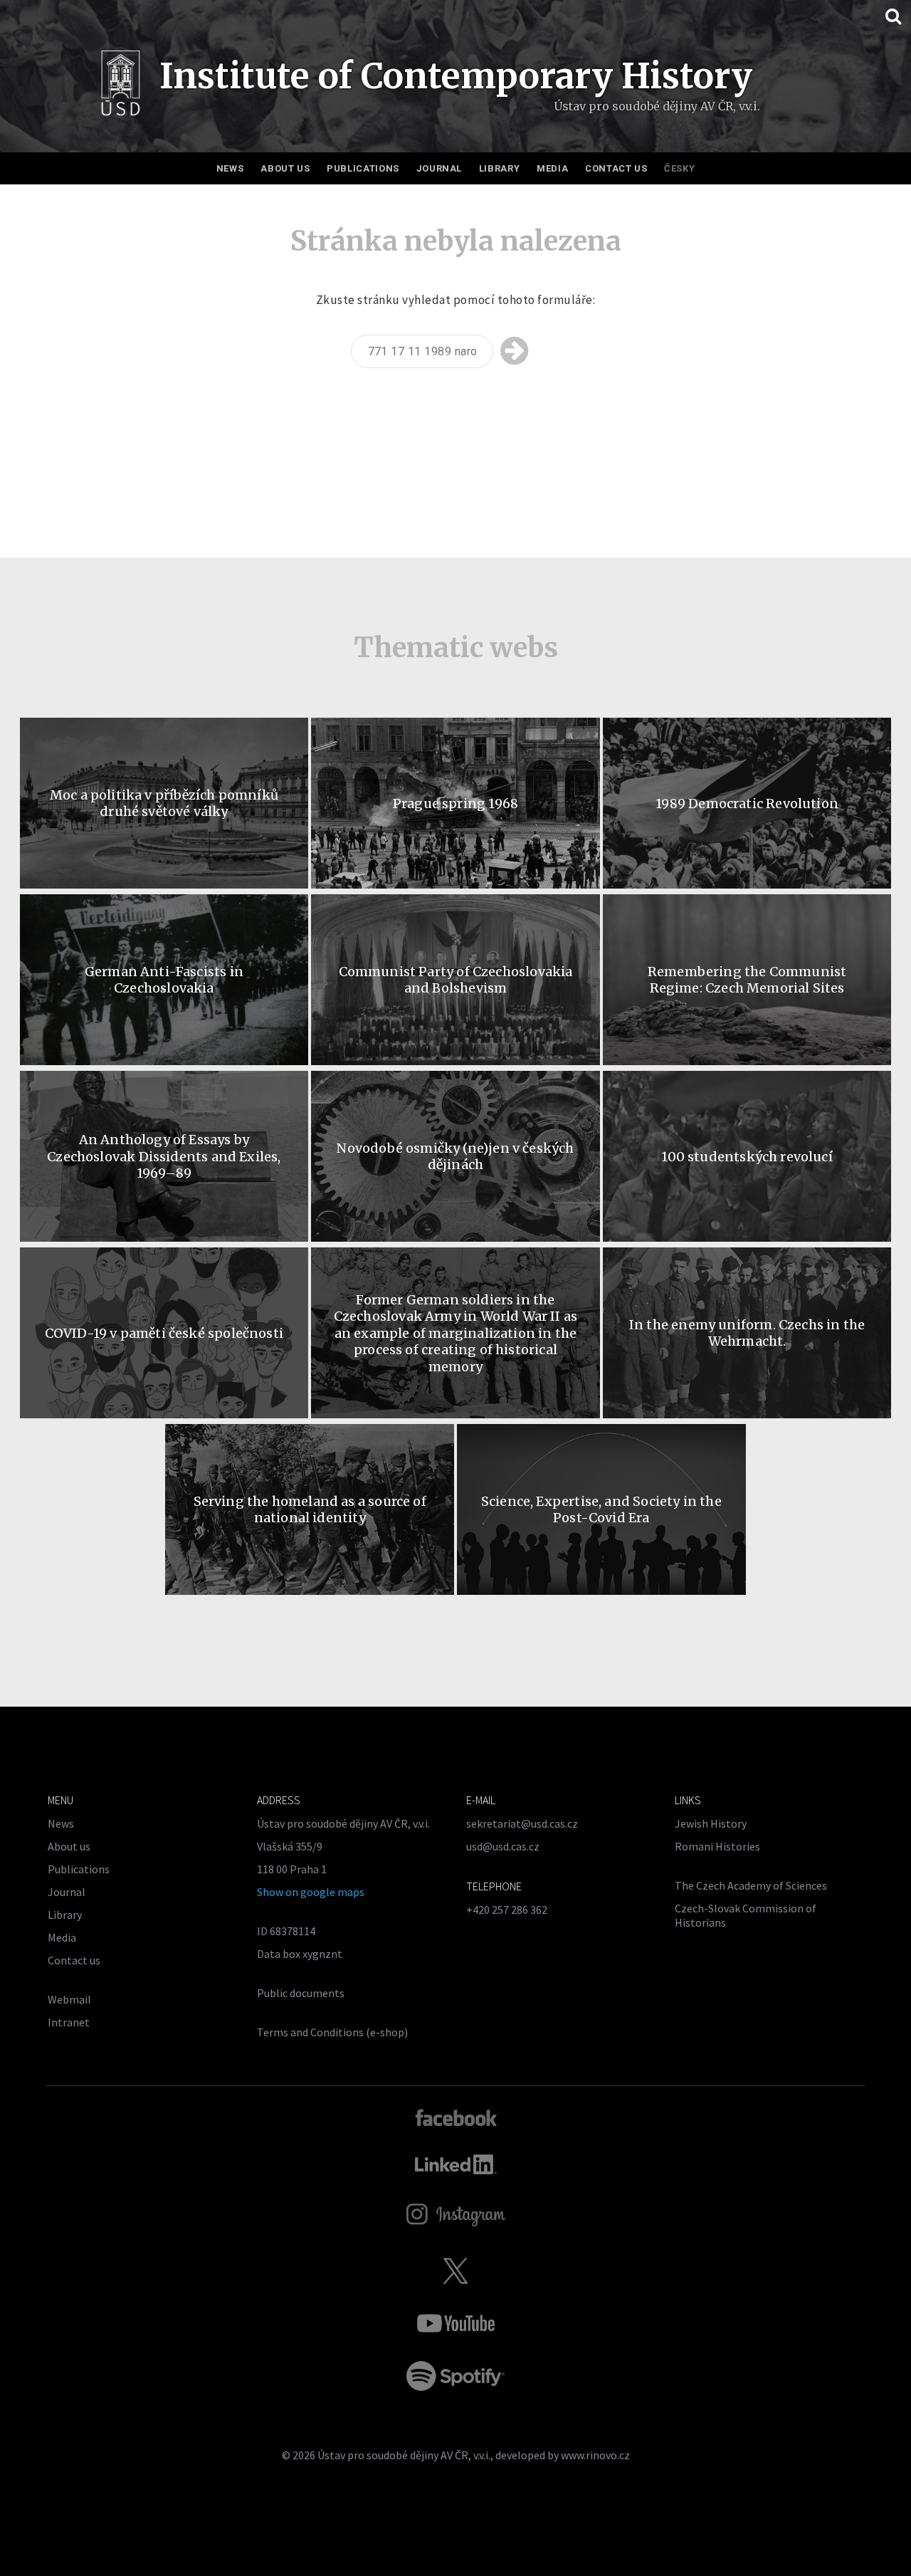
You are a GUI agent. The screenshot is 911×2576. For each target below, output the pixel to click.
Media (552, 168)
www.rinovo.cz (595, 2455)
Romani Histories (717, 1846)
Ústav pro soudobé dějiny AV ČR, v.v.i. (404, 2455)
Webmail (69, 1999)
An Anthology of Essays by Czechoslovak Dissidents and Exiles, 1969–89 (164, 1156)
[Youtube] (455, 2323)
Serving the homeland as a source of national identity (310, 1509)
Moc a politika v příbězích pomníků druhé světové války (164, 803)
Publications (363, 168)
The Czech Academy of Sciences (751, 1885)
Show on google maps (311, 1892)
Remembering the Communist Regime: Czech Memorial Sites (747, 980)
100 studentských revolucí (747, 1157)
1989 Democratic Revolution (747, 803)
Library (500, 168)
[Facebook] (456, 2117)
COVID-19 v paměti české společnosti (164, 1333)
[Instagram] (456, 2215)
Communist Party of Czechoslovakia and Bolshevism (456, 980)
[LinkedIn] (456, 2164)
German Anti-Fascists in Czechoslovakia (164, 980)
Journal (439, 168)
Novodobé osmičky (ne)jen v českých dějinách (455, 1156)
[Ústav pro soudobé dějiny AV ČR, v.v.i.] (121, 87)
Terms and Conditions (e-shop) (332, 2032)
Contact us (616, 168)
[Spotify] (455, 2376)
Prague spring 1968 (455, 803)
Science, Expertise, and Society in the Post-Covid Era (601, 1509)
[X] (455, 2271)
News (230, 168)
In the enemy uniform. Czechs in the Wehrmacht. (747, 1333)
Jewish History (711, 1823)
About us (285, 168)
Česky (679, 168)
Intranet (69, 2022)
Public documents (301, 1993)
